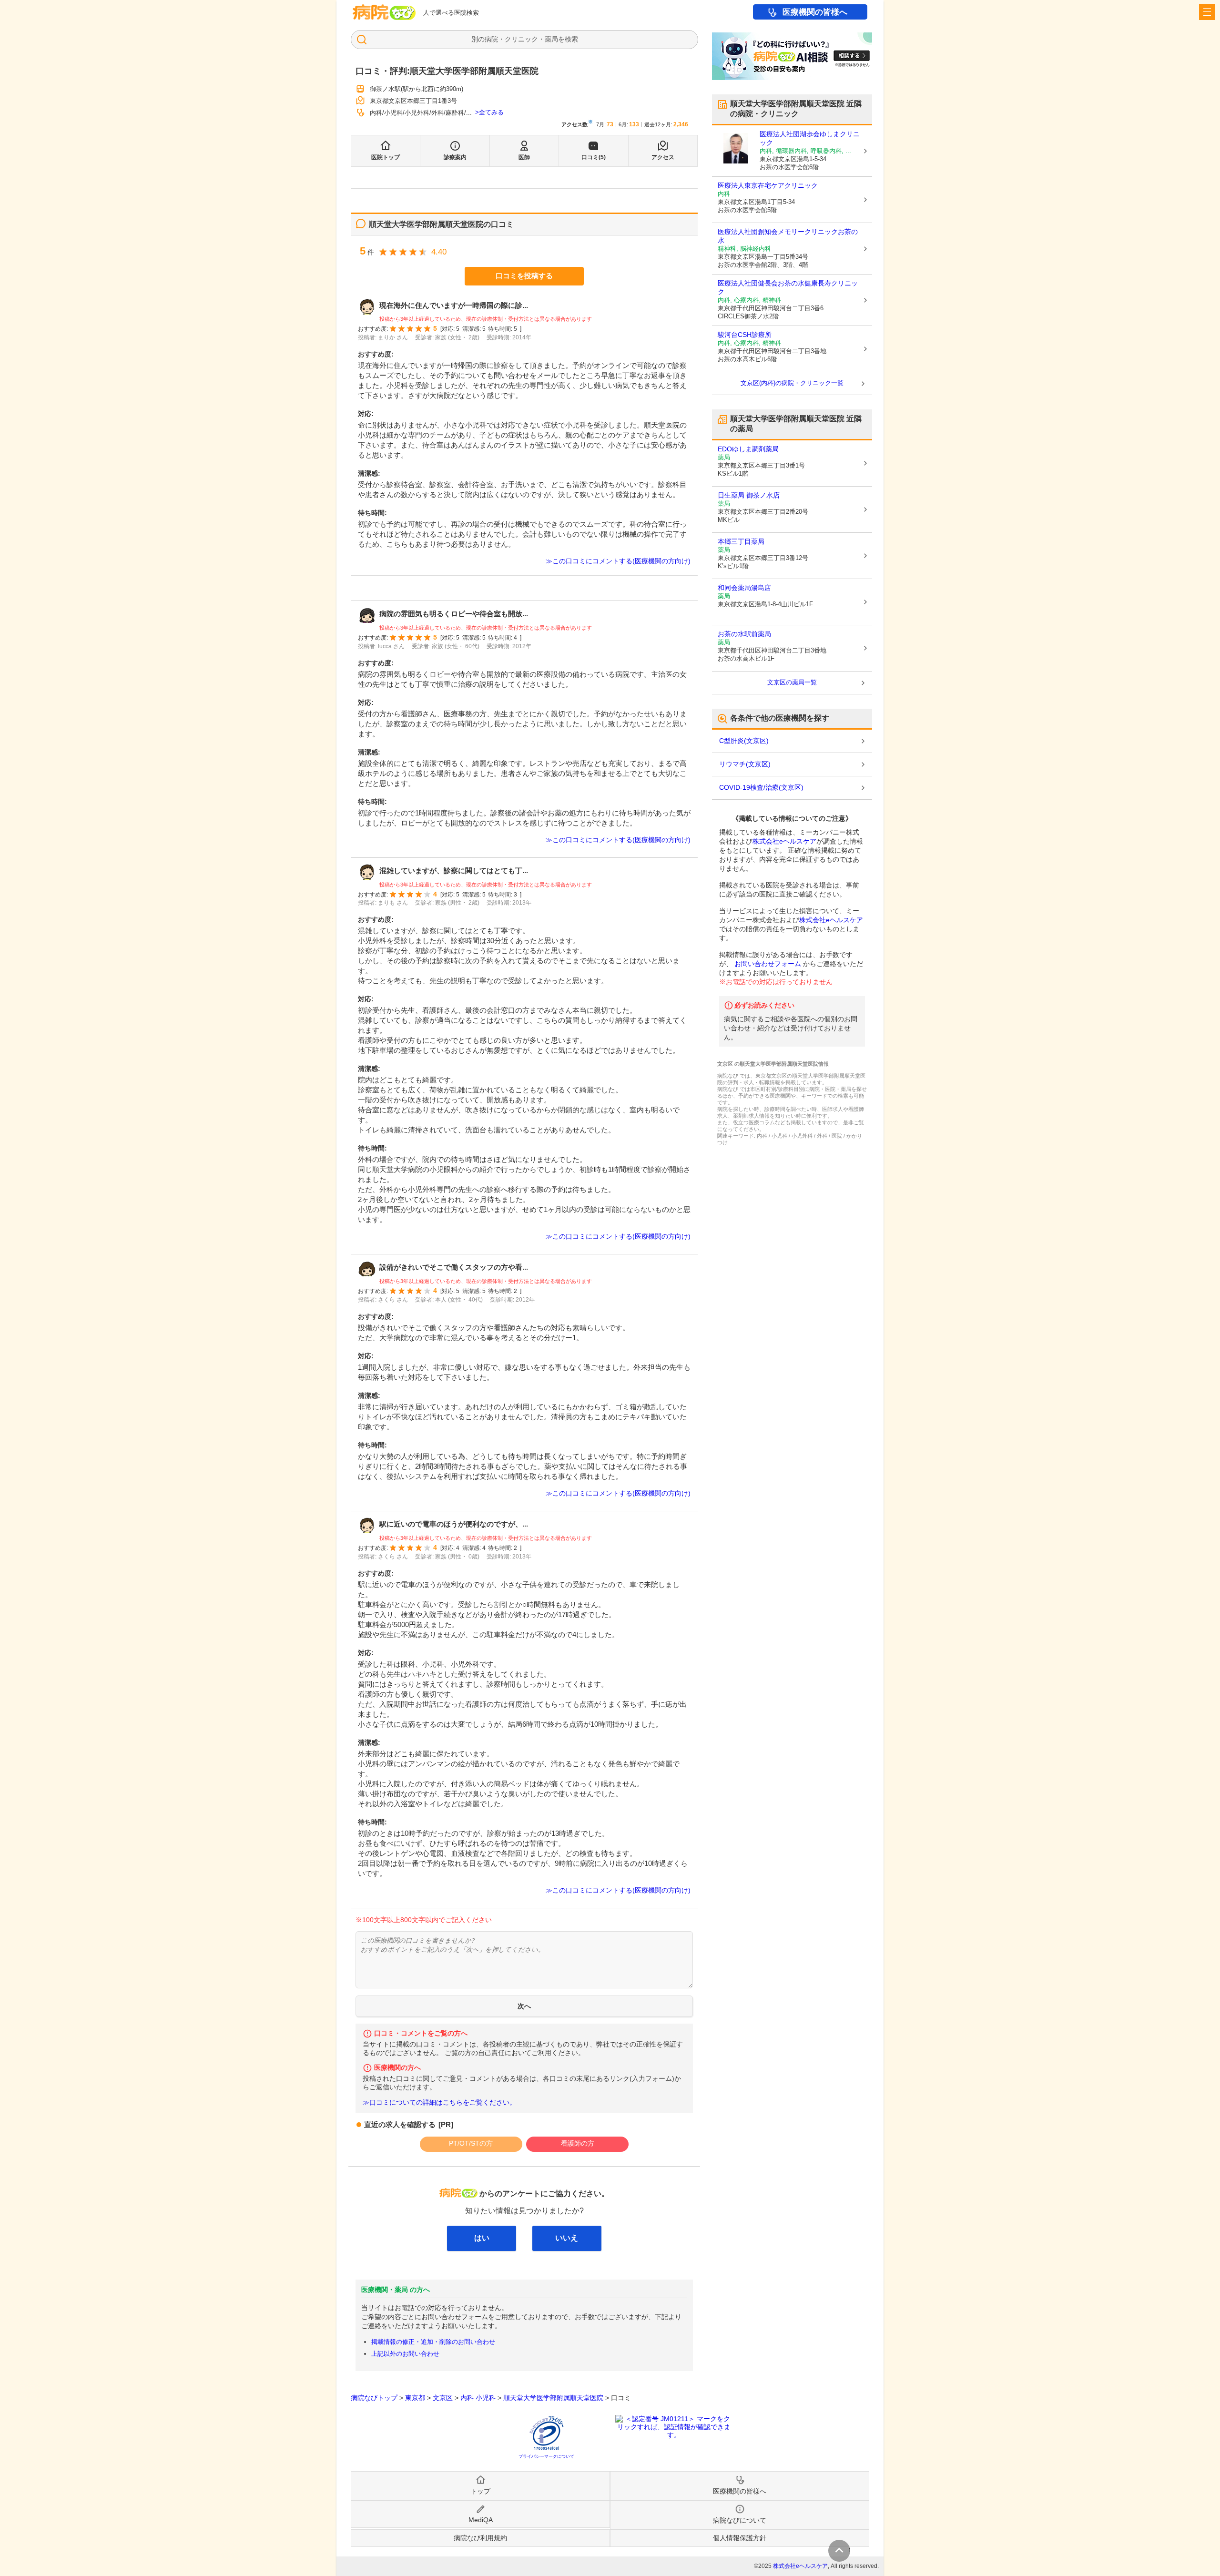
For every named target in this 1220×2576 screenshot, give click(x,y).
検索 (571, 39)
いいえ (567, 2238)
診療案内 (455, 157)
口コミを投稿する (524, 276)
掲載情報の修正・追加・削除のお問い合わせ (433, 2342)
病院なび (384, 12)
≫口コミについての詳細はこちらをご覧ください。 (439, 2103)
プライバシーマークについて (546, 2456)
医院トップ (386, 157)
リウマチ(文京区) (745, 764)
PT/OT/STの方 (471, 2143)
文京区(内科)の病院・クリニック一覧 (792, 383)
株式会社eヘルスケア (784, 841)
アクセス (663, 157)
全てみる (491, 112)
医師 (524, 157)
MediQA (481, 2520)
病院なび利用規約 (480, 2538)
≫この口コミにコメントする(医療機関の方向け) (618, 561)
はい (482, 2238)
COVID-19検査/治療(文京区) (761, 787)
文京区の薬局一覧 (792, 682)
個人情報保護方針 (740, 2538)
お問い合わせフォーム (768, 964)
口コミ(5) (594, 157)
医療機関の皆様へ (815, 12)
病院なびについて (740, 2520)
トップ (480, 2491)
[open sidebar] (1207, 12)
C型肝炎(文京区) (744, 741)
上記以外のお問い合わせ (405, 2354)
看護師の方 (578, 2143)
